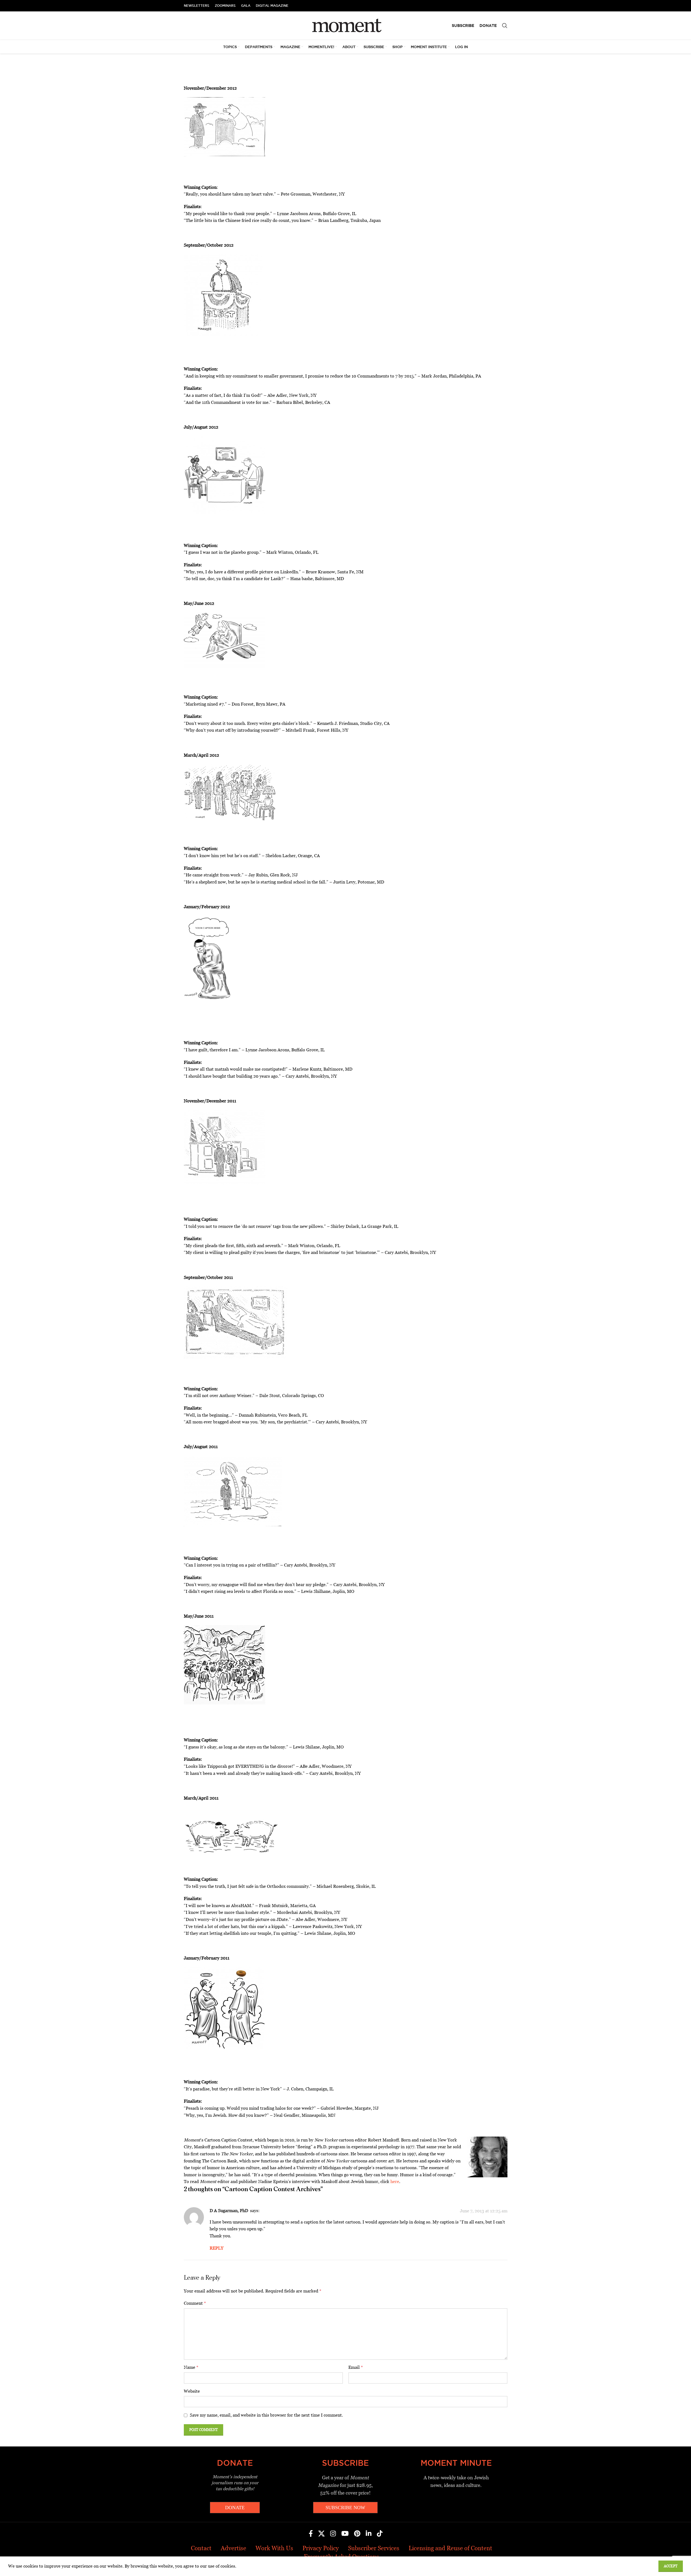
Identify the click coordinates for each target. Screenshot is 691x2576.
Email (356, 2367)
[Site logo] (345, 25)
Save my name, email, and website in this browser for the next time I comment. (266, 2415)
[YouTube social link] (345, 2534)
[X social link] (321, 2534)
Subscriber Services (374, 2548)
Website (192, 2391)
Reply (217, 2248)
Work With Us (274, 2548)
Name (191, 2367)
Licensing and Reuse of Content (450, 2548)
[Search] (505, 26)
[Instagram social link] (333, 2534)
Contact (201, 2548)
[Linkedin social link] (369, 2534)
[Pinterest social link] (357, 2534)
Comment (195, 2303)
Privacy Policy (321, 2548)
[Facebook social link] (311, 2534)
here (395, 2182)
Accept (671, 2566)
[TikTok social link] (380, 2534)
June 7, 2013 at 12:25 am (484, 2211)
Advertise (234, 2548)
